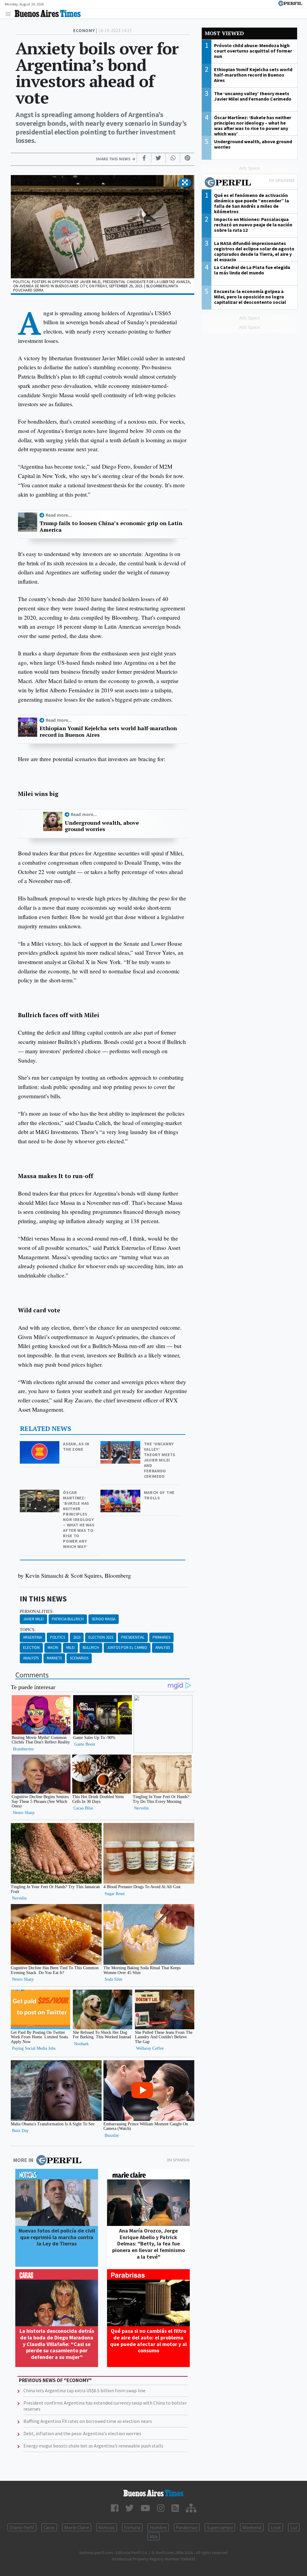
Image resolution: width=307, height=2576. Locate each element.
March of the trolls (159, 1495)
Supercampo (220, 2527)
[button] (185, 183)
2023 (77, 1637)
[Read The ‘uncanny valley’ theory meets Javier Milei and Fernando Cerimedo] (121, 1445)
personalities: (37, 1611)
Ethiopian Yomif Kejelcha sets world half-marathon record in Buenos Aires (108, 732)
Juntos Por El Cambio (127, 1648)
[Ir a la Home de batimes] (153, 2493)
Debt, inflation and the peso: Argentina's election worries (82, 2433)
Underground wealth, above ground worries (102, 826)
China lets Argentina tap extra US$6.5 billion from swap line (84, 2390)
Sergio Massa (104, 1619)
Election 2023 (101, 1637)
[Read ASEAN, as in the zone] (40, 1445)
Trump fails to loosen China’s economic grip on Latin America (111, 526)
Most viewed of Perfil (249, 183)
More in (23, 2160)
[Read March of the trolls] (121, 1494)
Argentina (33, 1637)
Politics (58, 1637)
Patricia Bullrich (68, 1619)
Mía (153, 2536)
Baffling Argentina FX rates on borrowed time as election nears (88, 2421)
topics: (28, 1630)
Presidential (133, 1637)
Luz (294, 2527)
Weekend (252, 2527)
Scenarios (79, 1658)
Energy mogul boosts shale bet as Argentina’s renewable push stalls (93, 2446)
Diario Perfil (22, 2527)
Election (31, 1648)
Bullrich (91, 1648)
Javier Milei (33, 1619)
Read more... (59, 515)
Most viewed (224, 33)
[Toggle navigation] (10, 14)
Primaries (161, 1637)
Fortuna (132, 2527)
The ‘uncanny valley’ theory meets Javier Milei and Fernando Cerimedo (160, 1460)
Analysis (163, 1648)
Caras (49, 2527)
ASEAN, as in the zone (76, 1447)
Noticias (107, 2527)
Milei (70, 1648)
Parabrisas (187, 2527)
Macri (53, 1648)
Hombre (158, 2527)
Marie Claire (77, 2527)
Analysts (31, 1658)
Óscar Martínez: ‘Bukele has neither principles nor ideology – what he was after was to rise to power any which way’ (79, 1519)
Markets (54, 1658)
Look (276, 2527)
